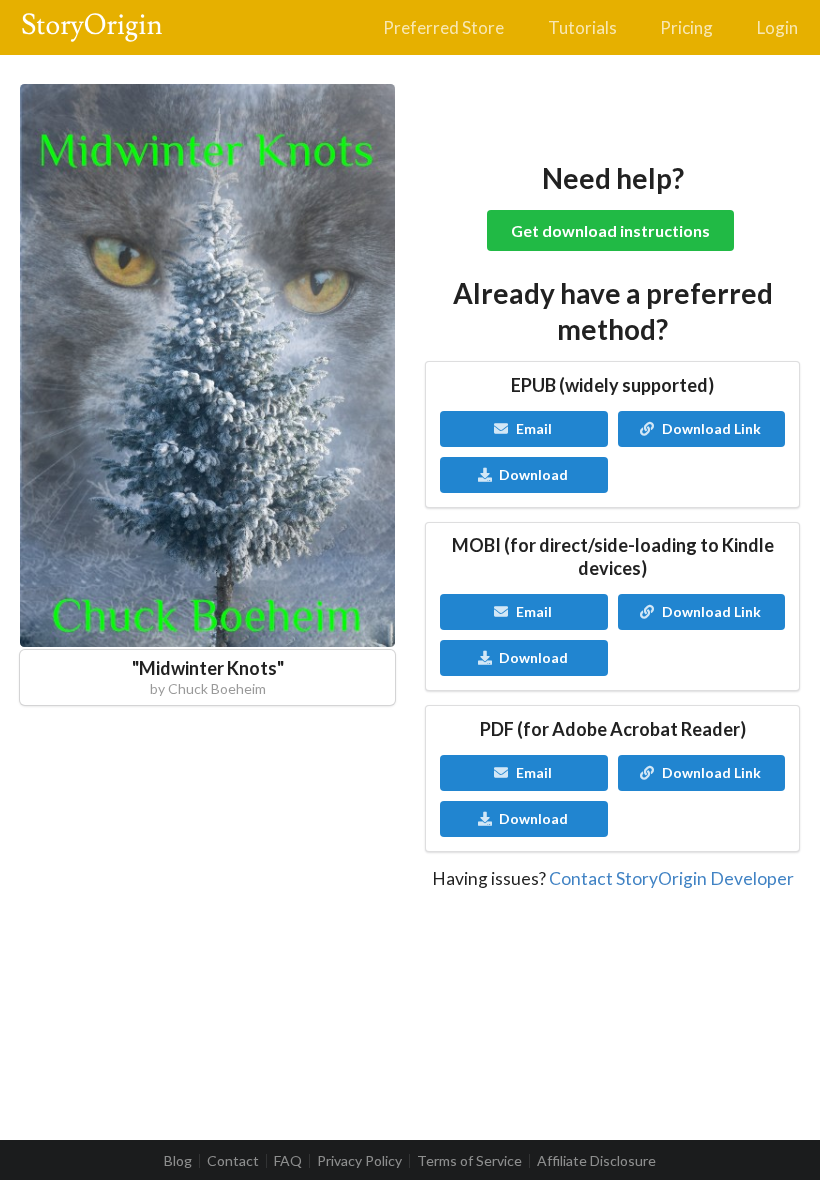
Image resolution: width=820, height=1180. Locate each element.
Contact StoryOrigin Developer (671, 878)
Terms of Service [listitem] (469, 1161)
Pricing (686, 27)
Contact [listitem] (233, 1161)
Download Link (711, 428)
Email (534, 428)
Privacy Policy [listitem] (359, 1161)
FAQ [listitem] (288, 1161)
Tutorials (582, 27)
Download (533, 474)
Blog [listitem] (178, 1161)
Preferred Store (443, 27)
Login (777, 27)
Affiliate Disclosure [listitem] (596, 1161)
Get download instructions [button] (610, 230)
